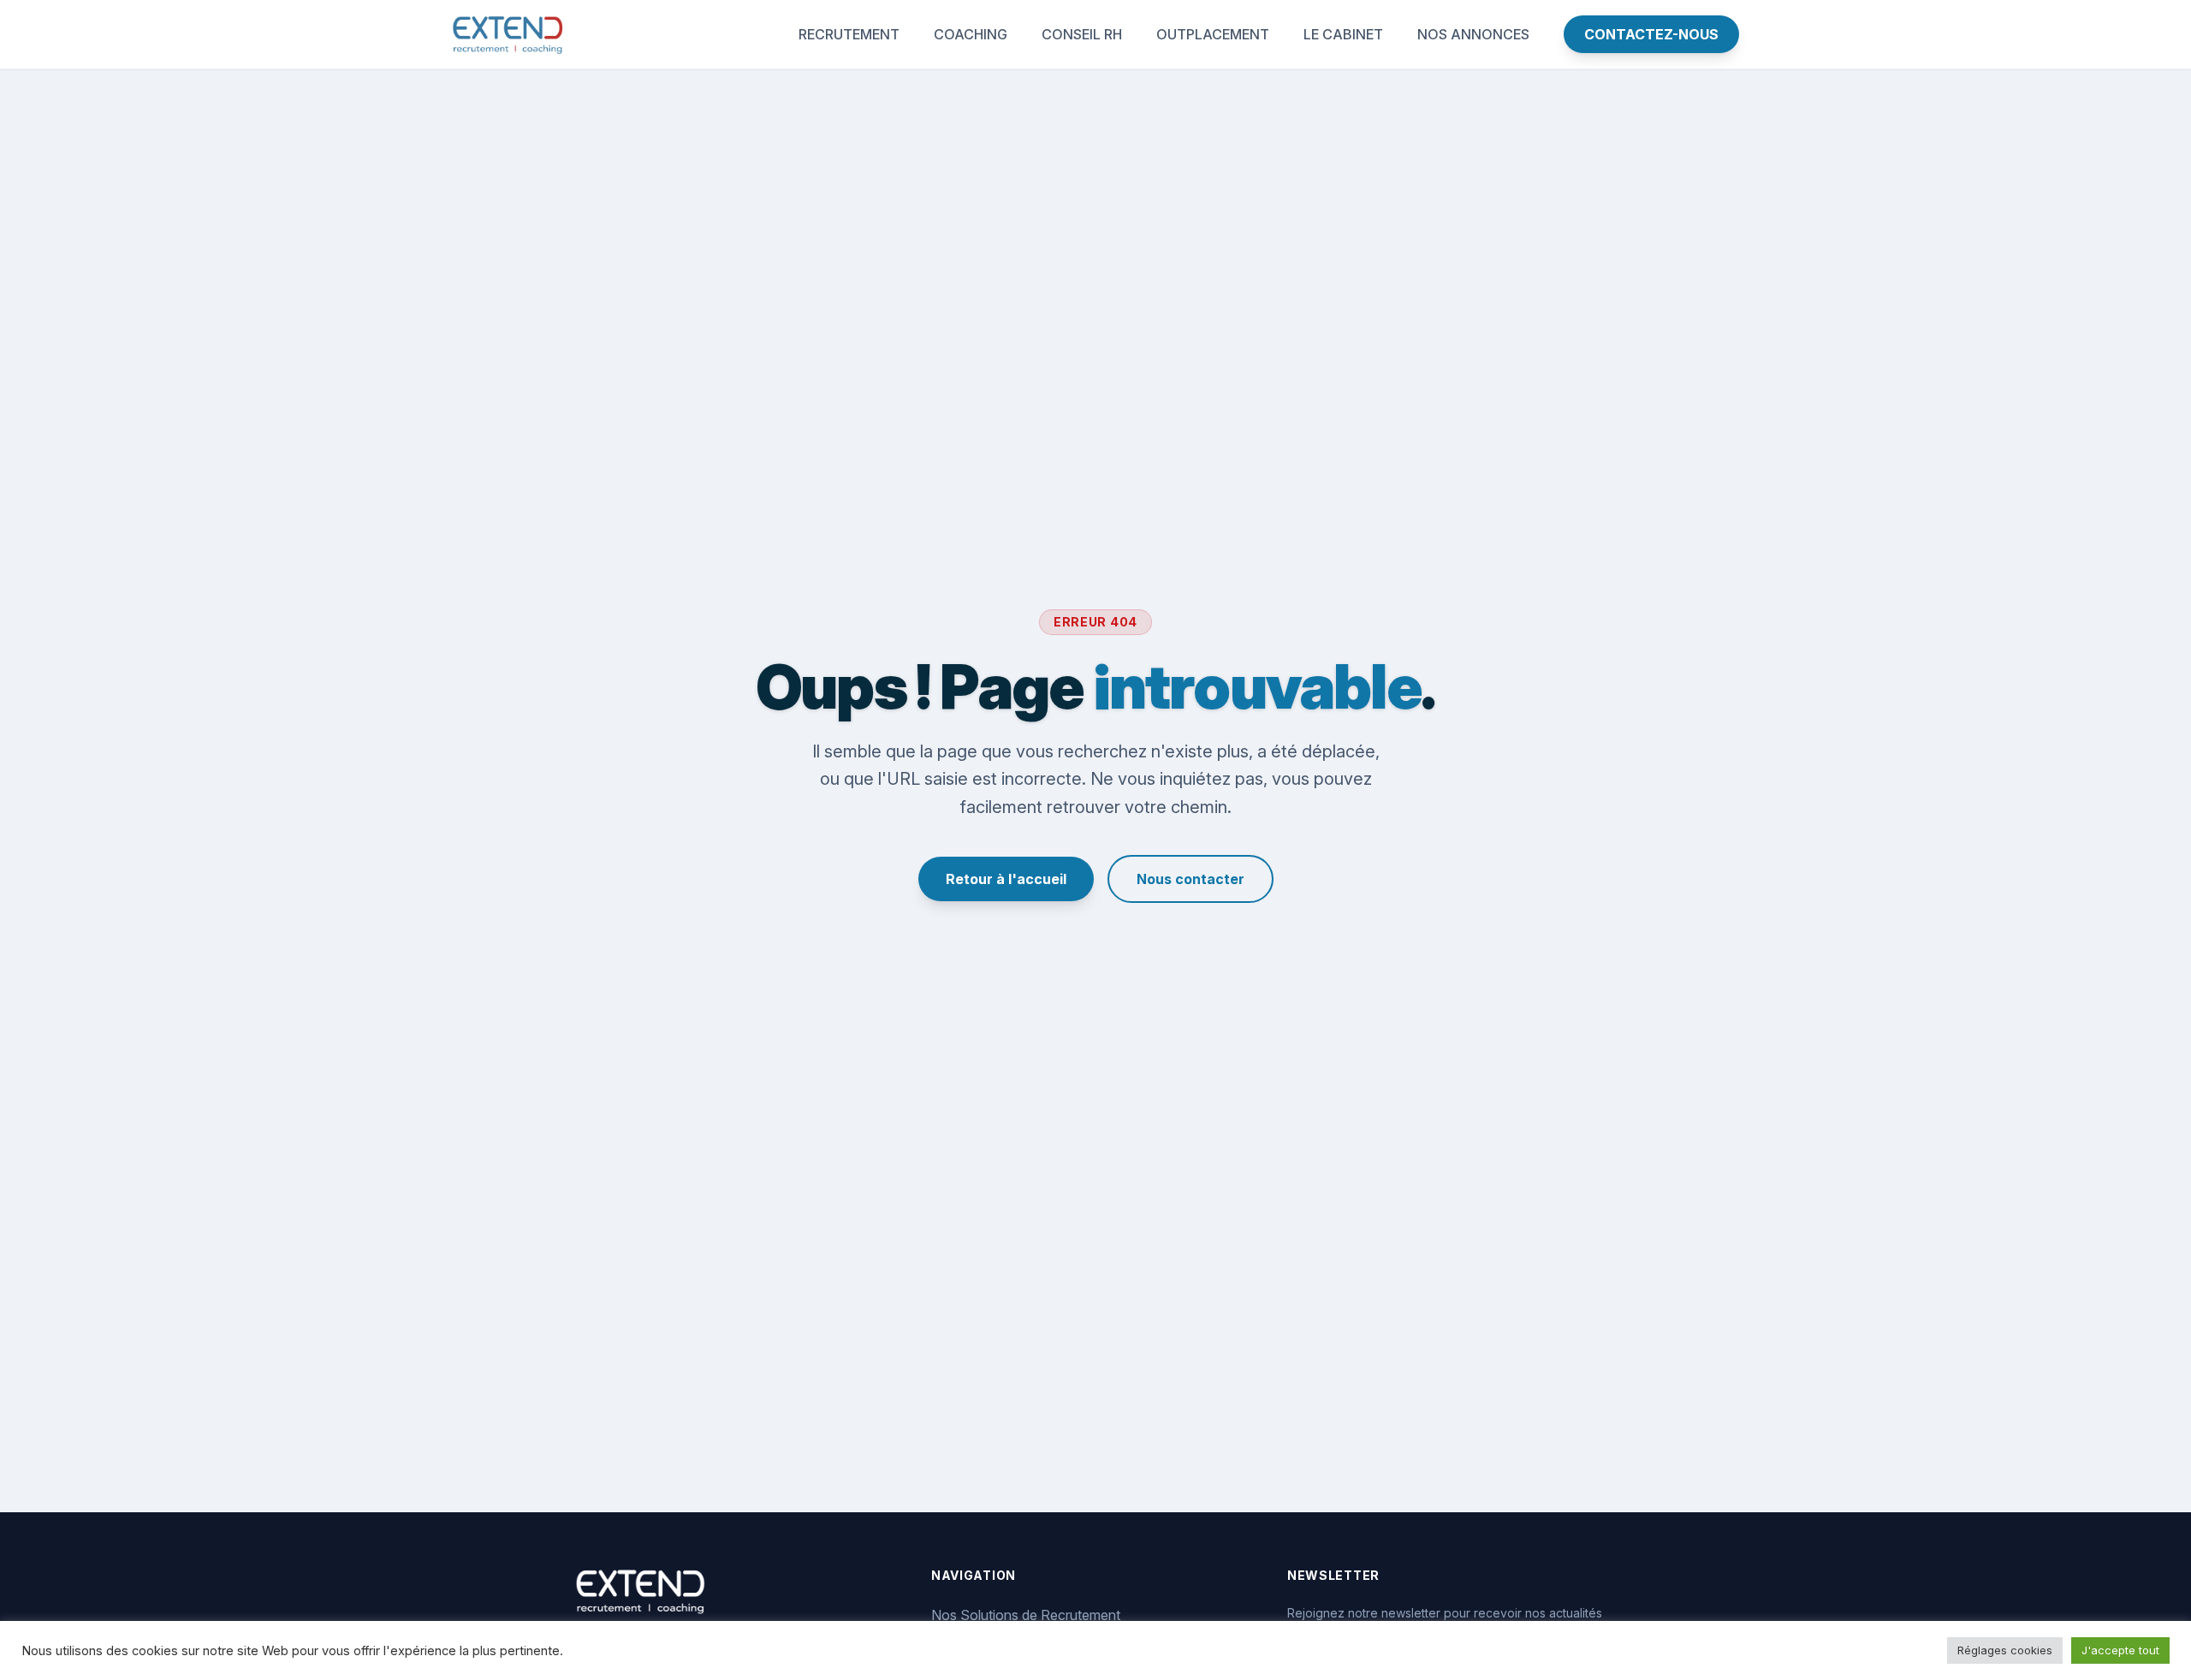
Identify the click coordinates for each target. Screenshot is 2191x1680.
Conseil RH (1082, 34)
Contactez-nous (1651, 34)
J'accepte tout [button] (2120, 1650)
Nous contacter (1191, 879)
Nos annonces (1473, 34)
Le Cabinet (1343, 34)
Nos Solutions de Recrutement (1026, 1615)
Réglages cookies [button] (2005, 1650)
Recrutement (849, 34)
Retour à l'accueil (1006, 879)
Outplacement (1213, 34)
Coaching (971, 34)
